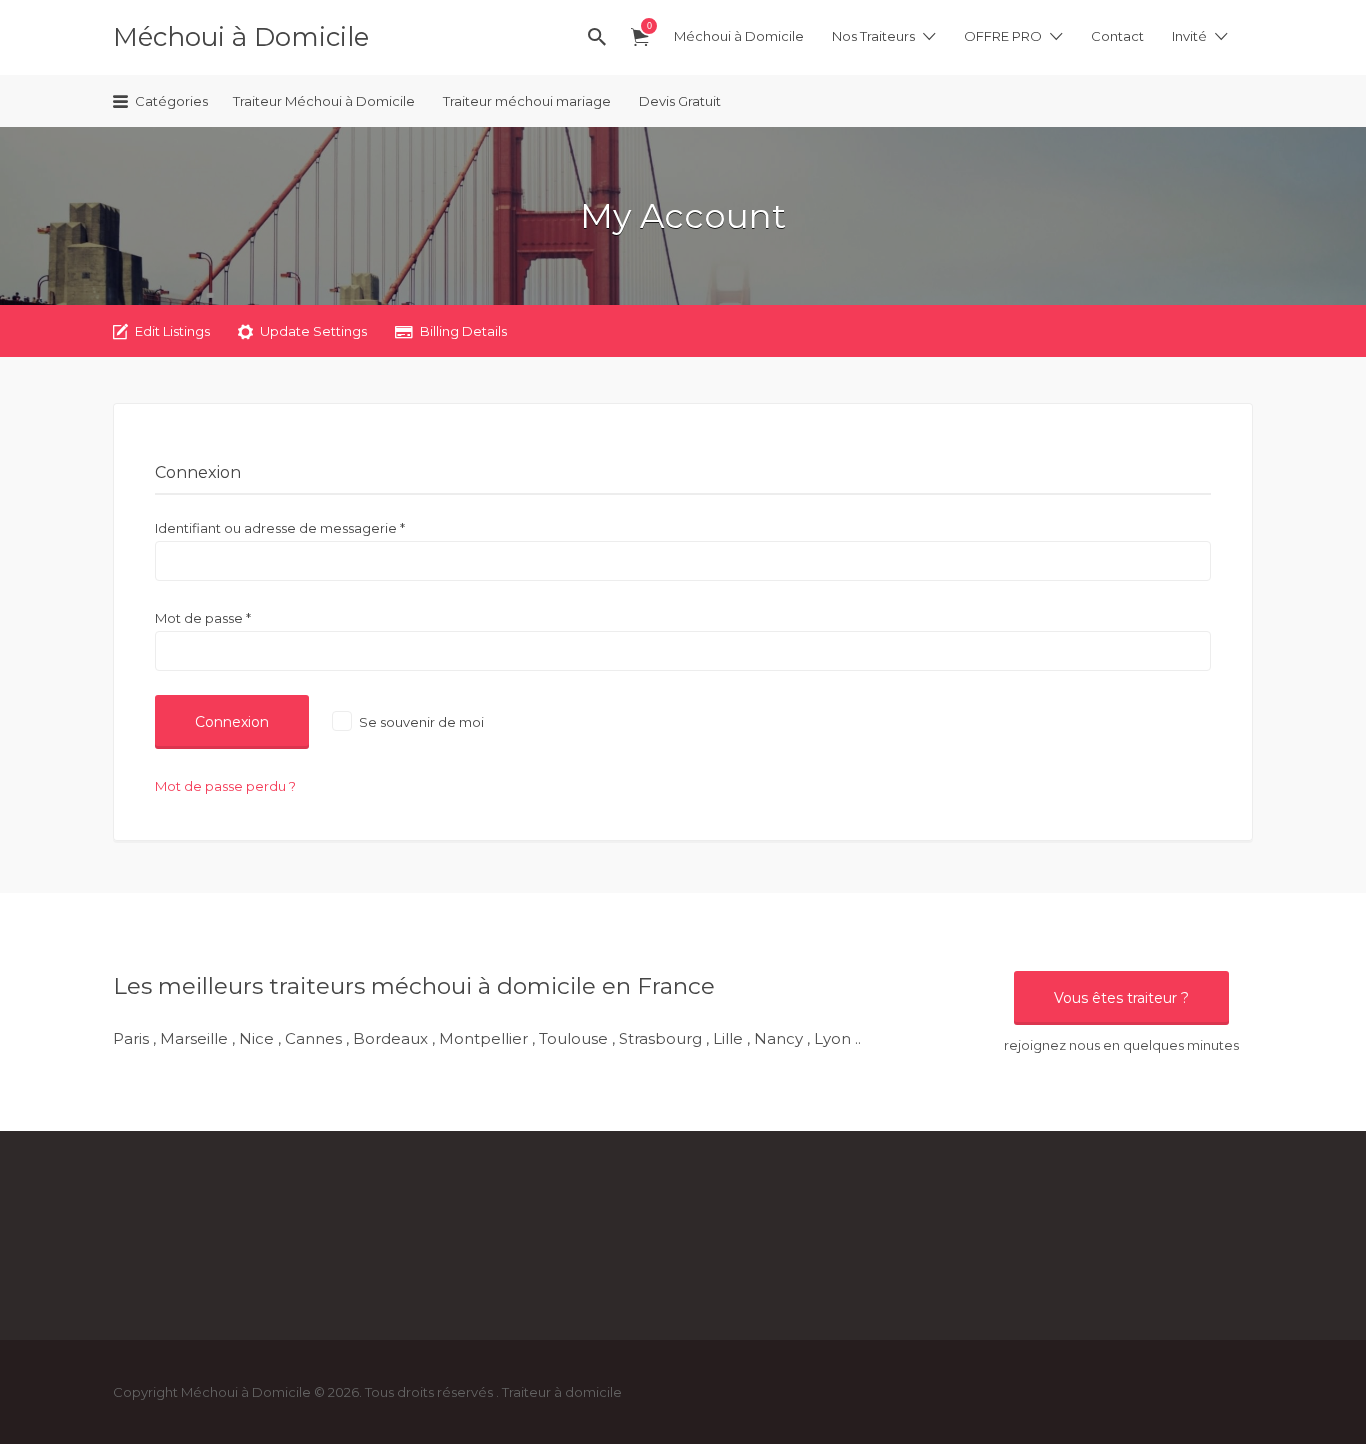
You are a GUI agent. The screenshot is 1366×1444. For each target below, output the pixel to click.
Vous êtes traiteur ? (1121, 998)
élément (648, 26)
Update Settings (313, 331)
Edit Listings (172, 331)
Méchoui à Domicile (241, 37)
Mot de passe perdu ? (225, 786)
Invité (1189, 36)
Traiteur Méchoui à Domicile (324, 101)
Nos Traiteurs (873, 36)
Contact (1117, 36)
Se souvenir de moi (420, 722)
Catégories (171, 101)
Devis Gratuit (680, 101)
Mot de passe (203, 618)
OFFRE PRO (1003, 36)
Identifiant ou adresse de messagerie (280, 528)
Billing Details (463, 331)
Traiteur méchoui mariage (527, 101)
